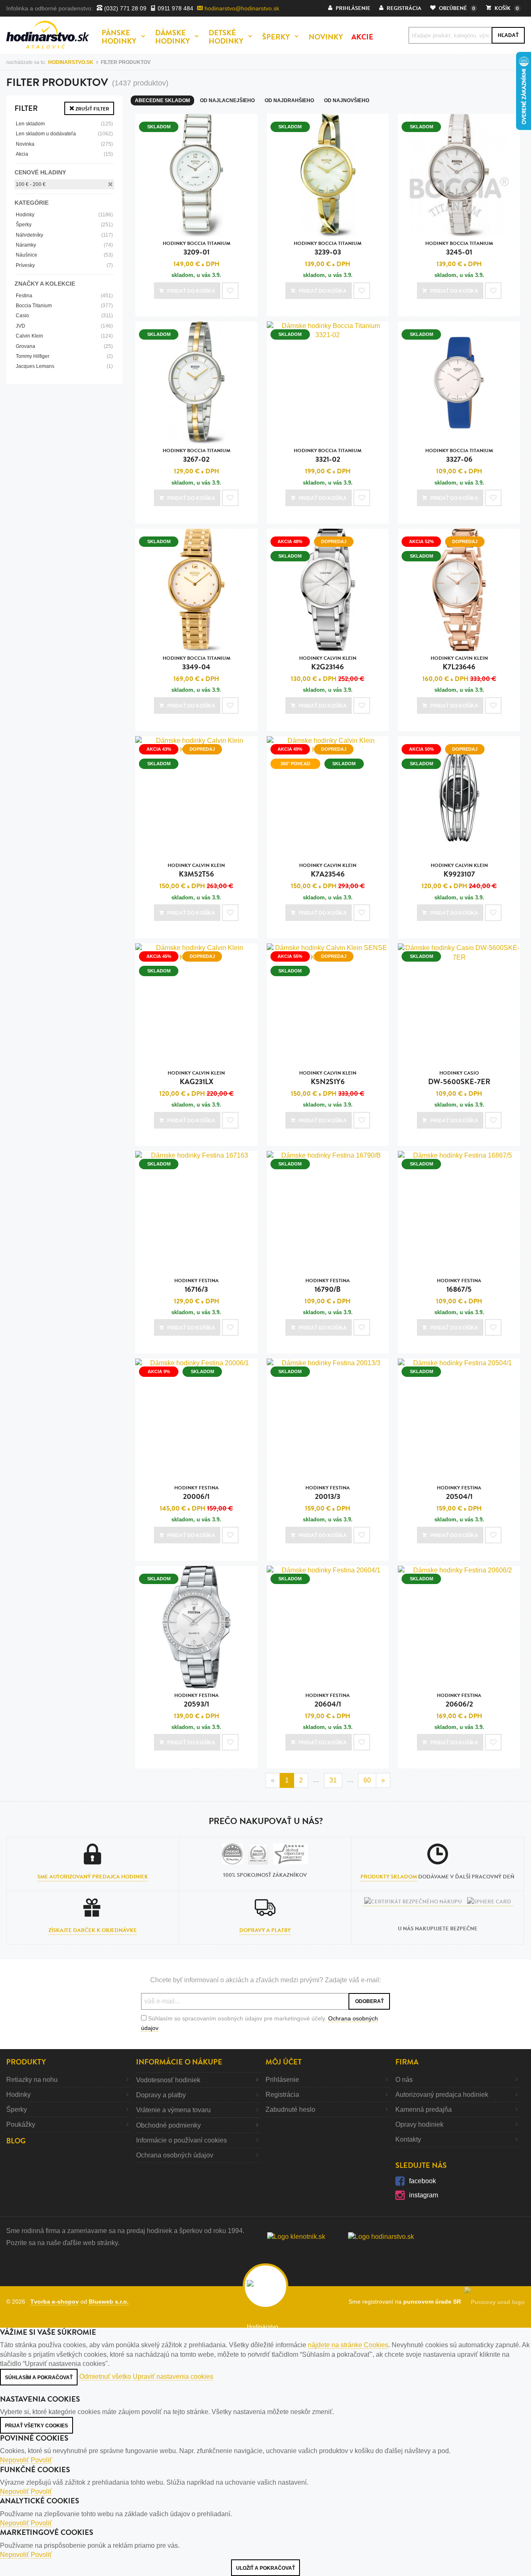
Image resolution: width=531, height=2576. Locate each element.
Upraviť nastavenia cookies (173, 2376)
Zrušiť (92, 109)
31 (333, 1780)
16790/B (328, 1286)
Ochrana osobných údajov (175, 2155)
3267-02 (196, 456)
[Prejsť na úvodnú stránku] (48, 35)
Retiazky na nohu (32, 2080)
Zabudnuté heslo (290, 2110)
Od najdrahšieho (289, 100)
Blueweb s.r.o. (109, 2302)
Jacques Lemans (64, 366)
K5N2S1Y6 (328, 1078)
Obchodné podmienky (168, 2125)
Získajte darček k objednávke (93, 1930)
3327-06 (459, 456)
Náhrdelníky (64, 235)
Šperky (64, 225)
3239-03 (328, 249)
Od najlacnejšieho (227, 100)
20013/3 (328, 1493)
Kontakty (408, 2139)
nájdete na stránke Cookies (348, 2345)
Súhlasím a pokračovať (39, 2378)
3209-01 (196, 249)
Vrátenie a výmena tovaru (173, 2110)
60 (367, 1780)
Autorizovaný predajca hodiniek (442, 2095)
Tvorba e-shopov (55, 2302)
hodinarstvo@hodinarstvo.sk (241, 8)
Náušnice (64, 255)
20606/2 (459, 1701)
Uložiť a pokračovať (265, 2568)
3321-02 (328, 456)
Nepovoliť (15, 2460)
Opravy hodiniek (419, 2124)
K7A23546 (328, 871)
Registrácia (282, 2095)
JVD (64, 326)
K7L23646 (459, 663)
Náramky (64, 245)
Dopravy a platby (265, 1930)
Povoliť (41, 2460)
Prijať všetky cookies (37, 2426)
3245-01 (459, 249)
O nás (404, 2080)
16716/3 (196, 1286)
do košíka (191, 291)
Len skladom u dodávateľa (64, 134)
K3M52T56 (196, 871)
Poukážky (21, 2124)
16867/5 (459, 1286)
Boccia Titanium (64, 306)
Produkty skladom (389, 1877)
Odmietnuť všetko (105, 2376)
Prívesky (64, 265)
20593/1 (196, 1701)
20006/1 (196, 1493)
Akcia (64, 154)
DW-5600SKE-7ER (459, 1078)
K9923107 (459, 871)
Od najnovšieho (347, 100)
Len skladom (64, 124)
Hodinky (64, 215)
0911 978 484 (175, 8)
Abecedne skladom (162, 100)
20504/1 (459, 1493)
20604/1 (328, 1701)
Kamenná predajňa (424, 2110)
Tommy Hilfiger (64, 356)
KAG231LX (196, 1078)
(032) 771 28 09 (124, 8)
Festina (64, 296)
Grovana (64, 346)
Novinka (64, 144)
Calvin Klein (64, 336)
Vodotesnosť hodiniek (168, 2080)
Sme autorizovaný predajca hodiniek (93, 1877)
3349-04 (196, 663)
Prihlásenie (282, 2080)
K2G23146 (328, 663)
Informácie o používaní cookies (181, 2140)
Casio (64, 316)
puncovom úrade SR (434, 2302)
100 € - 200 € (31, 184)
